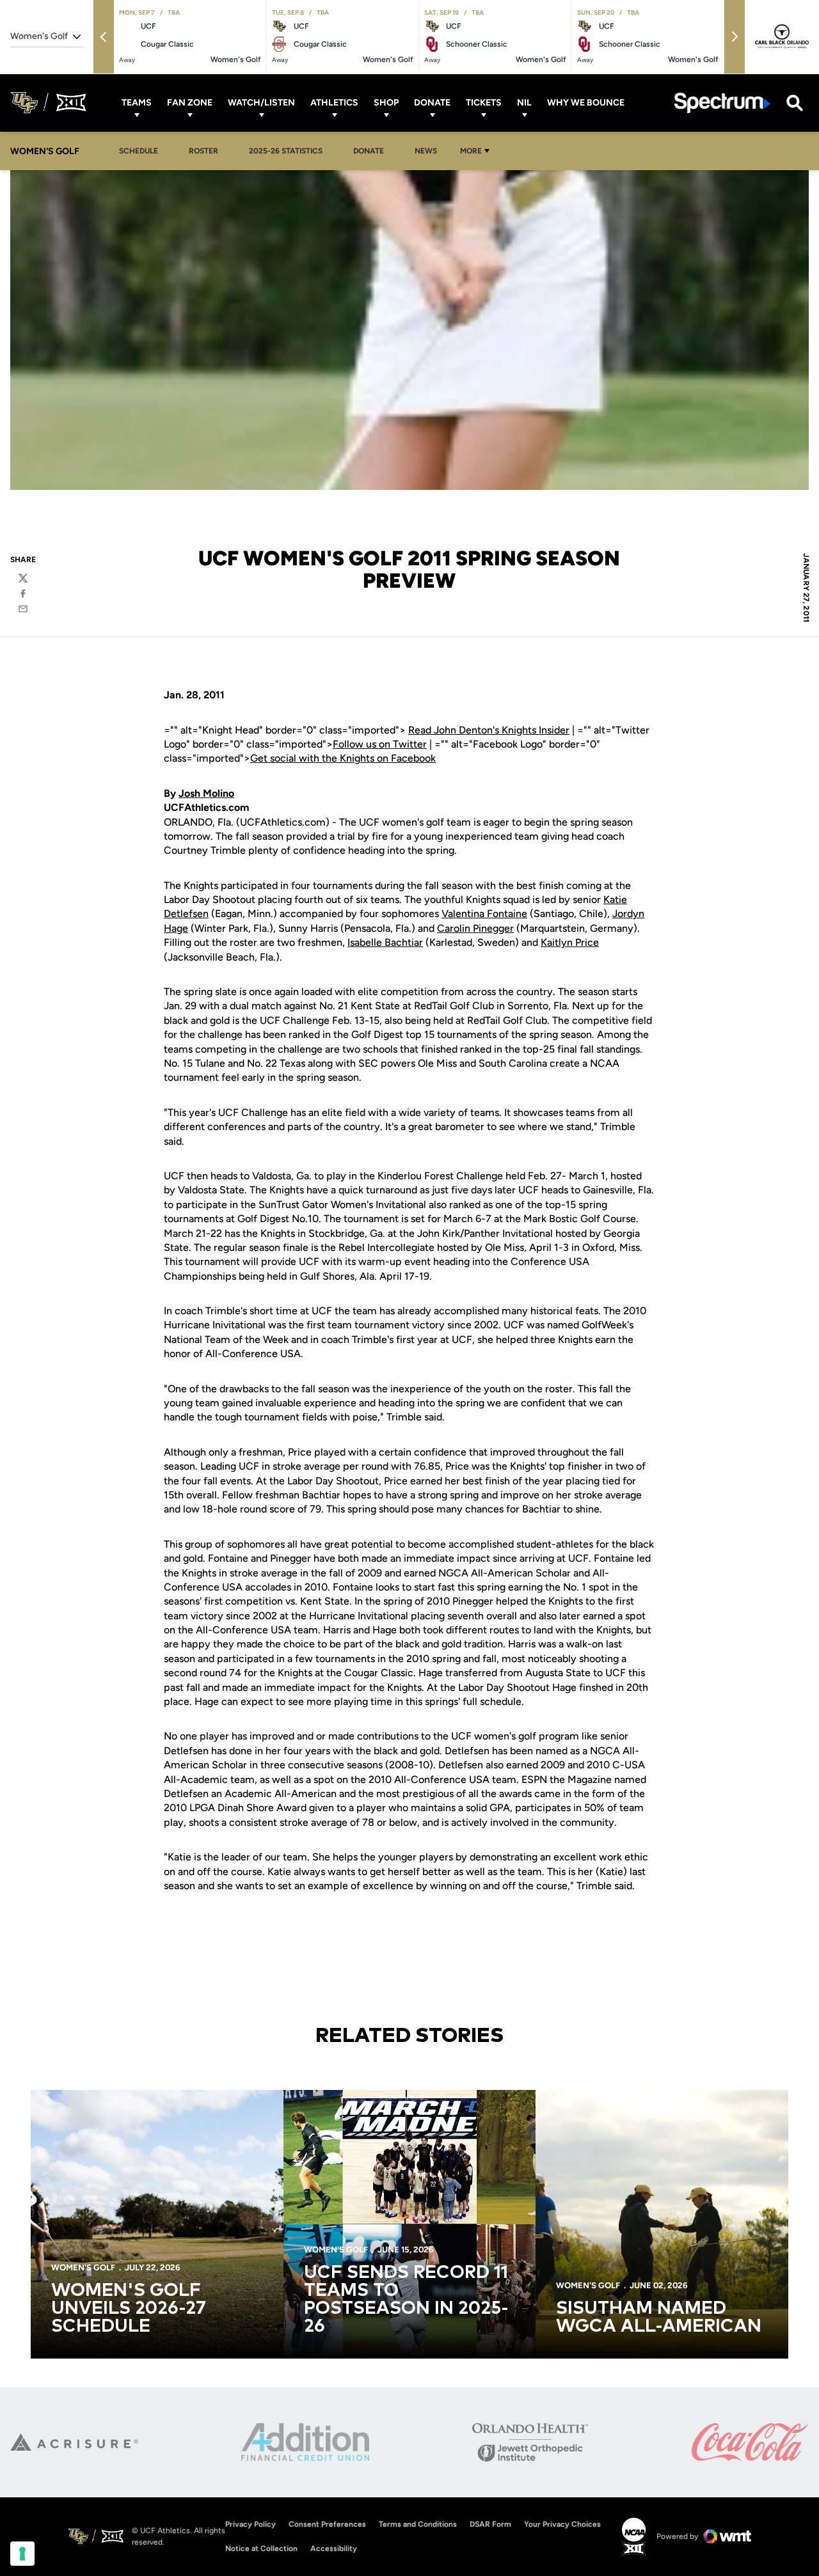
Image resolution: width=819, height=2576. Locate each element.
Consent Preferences (327, 2524)
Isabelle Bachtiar (385, 942)
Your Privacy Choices (562, 2524)
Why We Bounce (586, 103)
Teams (137, 103)
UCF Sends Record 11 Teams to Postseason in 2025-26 (406, 2300)
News (426, 151)
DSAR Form (490, 2524)
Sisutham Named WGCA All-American (659, 2318)
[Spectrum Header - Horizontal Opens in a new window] (722, 103)
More (471, 151)
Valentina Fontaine (484, 914)
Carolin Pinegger (475, 928)
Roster (203, 151)
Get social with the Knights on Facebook (343, 758)
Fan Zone (190, 103)
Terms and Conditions (418, 2524)
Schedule (139, 151)
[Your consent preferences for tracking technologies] (22, 2554)
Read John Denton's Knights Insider (489, 730)
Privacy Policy (250, 2524)
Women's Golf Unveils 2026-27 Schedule (129, 2309)
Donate (432, 103)
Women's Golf (83, 2267)
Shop (386, 103)
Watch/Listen (261, 103)
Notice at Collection (261, 2549)
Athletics (334, 103)
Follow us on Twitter (380, 744)
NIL (524, 103)
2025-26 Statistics (289, 151)
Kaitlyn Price (570, 942)
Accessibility (334, 2548)
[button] (104, 37)
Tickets (484, 103)
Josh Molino (206, 793)
